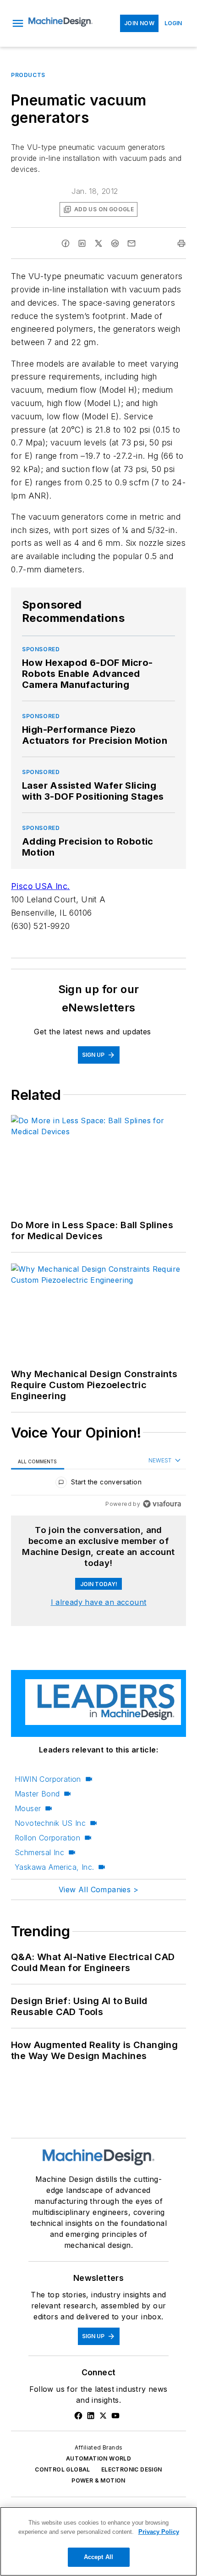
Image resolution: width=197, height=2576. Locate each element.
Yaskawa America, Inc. (54, 1867)
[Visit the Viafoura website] (162, 1504)
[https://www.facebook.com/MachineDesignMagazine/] (78, 2416)
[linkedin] (82, 243)
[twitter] (98, 243)
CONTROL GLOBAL (63, 2469)
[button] (18, 23)
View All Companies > (98, 1889)
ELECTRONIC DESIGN (132, 2469)
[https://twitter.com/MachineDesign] (103, 2416)
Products (28, 75)
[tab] (38, 1461)
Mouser (28, 1808)
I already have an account (99, 1602)
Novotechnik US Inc (50, 1823)
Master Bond (37, 1794)
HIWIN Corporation (48, 1779)
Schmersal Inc (39, 1852)
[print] (181, 243)
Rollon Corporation (47, 1838)
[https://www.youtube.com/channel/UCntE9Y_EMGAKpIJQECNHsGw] (115, 2416)
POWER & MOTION (98, 2480)
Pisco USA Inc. (41, 886)
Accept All (98, 2557)
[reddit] (115, 243)
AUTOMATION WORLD (98, 2458)
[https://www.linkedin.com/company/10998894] (91, 2416)
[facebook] (66, 243)
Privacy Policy (159, 2532)
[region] (98, 1484)
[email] (131, 243)
